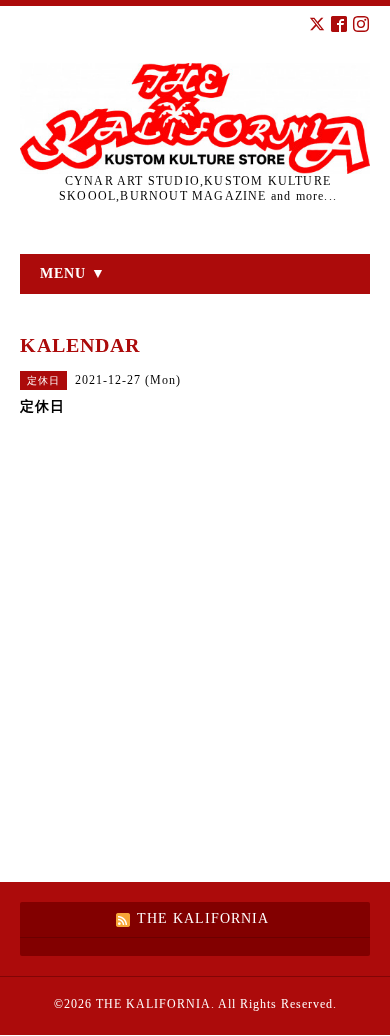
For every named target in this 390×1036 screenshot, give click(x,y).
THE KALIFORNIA (153, 1004)
